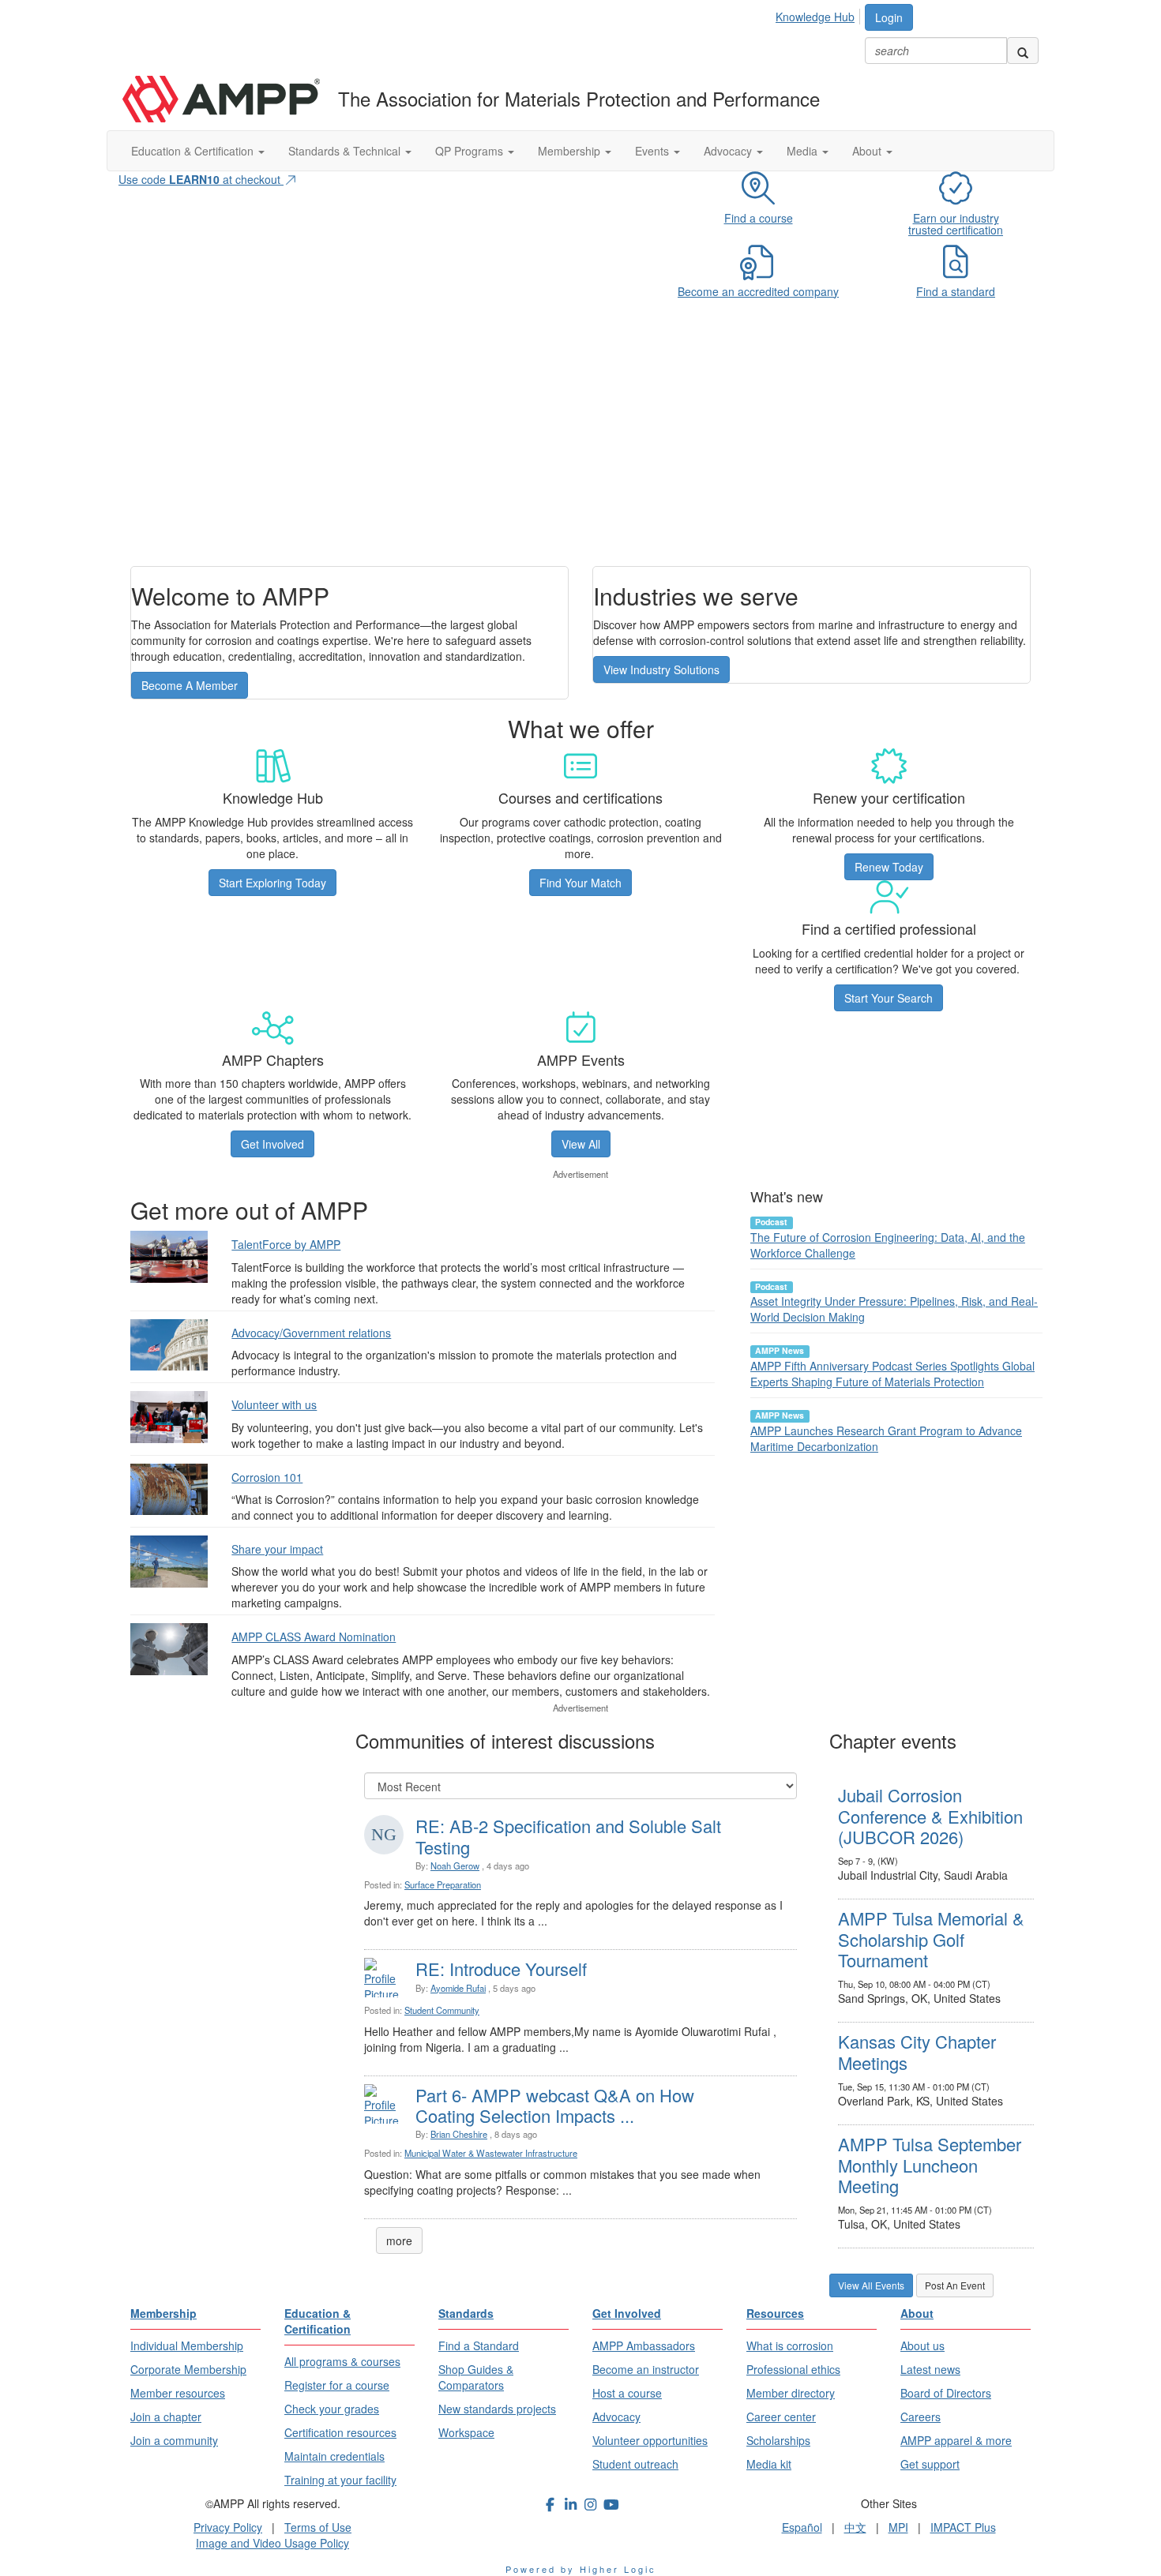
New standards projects (497, 2409)
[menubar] (819, 14)
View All (581, 1144)
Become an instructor (646, 2369)
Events (654, 151)
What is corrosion (790, 2345)
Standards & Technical (346, 151)
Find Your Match (580, 883)
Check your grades (332, 2409)
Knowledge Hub (815, 17)
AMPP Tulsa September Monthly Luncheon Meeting (930, 2165)
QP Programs (471, 151)
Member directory (791, 2393)
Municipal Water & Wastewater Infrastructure (491, 2153)
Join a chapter (166, 2417)
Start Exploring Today (272, 883)
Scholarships (778, 2440)
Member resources (178, 2393)
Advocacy (729, 151)
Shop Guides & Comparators (476, 2377)
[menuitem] (819, 14)
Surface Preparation (443, 1884)
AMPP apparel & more (956, 2440)
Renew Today (889, 867)
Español (802, 2527)
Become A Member (190, 685)
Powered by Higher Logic (581, 2569)
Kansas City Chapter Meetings (917, 2051)
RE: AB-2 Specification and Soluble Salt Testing (568, 1836)
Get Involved (272, 1144)
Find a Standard (479, 2345)
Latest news (930, 2369)
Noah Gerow (455, 1865)
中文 (855, 2527)
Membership (571, 151)
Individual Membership (187, 2345)
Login (889, 17)
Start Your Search (889, 998)
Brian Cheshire (459, 2134)
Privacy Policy (228, 2527)
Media (804, 151)
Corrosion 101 (267, 1477)
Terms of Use (318, 2527)
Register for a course (337, 2385)
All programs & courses (342, 2361)
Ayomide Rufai (458, 1988)
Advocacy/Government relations (311, 1333)
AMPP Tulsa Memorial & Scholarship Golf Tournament (931, 1939)
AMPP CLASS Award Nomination (314, 1637)
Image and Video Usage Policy (272, 2543)
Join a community (174, 2440)
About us (922, 2345)
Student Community (442, 2010)
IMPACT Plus (963, 2527)
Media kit (769, 2464)
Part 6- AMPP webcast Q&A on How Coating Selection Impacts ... (555, 2105)
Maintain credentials (334, 2456)
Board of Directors (946, 2393)
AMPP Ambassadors (644, 2345)
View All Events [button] (871, 2285)
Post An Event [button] (955, 2285)
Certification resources (340, 2432)
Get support (930, 2464)
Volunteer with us (274, 1404)
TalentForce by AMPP (286, 1244)
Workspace (466, 2432)
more (399, 2240)
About (868, 151)
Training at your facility (340, 2480)
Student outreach (635, 2464)
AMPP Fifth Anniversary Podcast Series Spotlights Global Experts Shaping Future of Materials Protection (892, 1374)
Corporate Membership (188, 2369)
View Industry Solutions (661, 669)
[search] (1023, 51)
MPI (898, 2527)
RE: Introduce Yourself (501, 1969)
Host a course (627, 2393)
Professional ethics (793, 2369)
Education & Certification (194, 151)
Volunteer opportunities (650, 2440)
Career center (781, 2417)
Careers (921, 2417)
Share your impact (277, 1549)
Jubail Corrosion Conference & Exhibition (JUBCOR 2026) (930, 1816)
